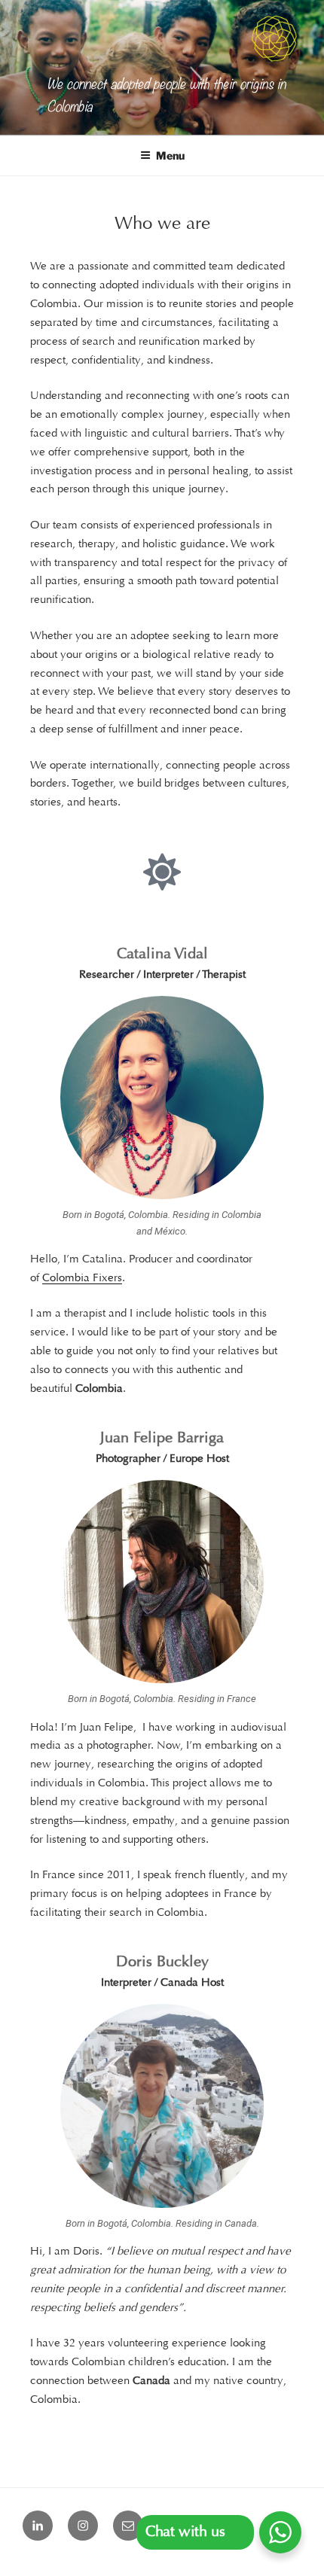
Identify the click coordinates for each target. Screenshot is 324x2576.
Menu (170, 155)
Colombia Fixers (82, 1279)
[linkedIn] (38, 2526)
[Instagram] (83, 2526)
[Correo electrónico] (128, 2526)
